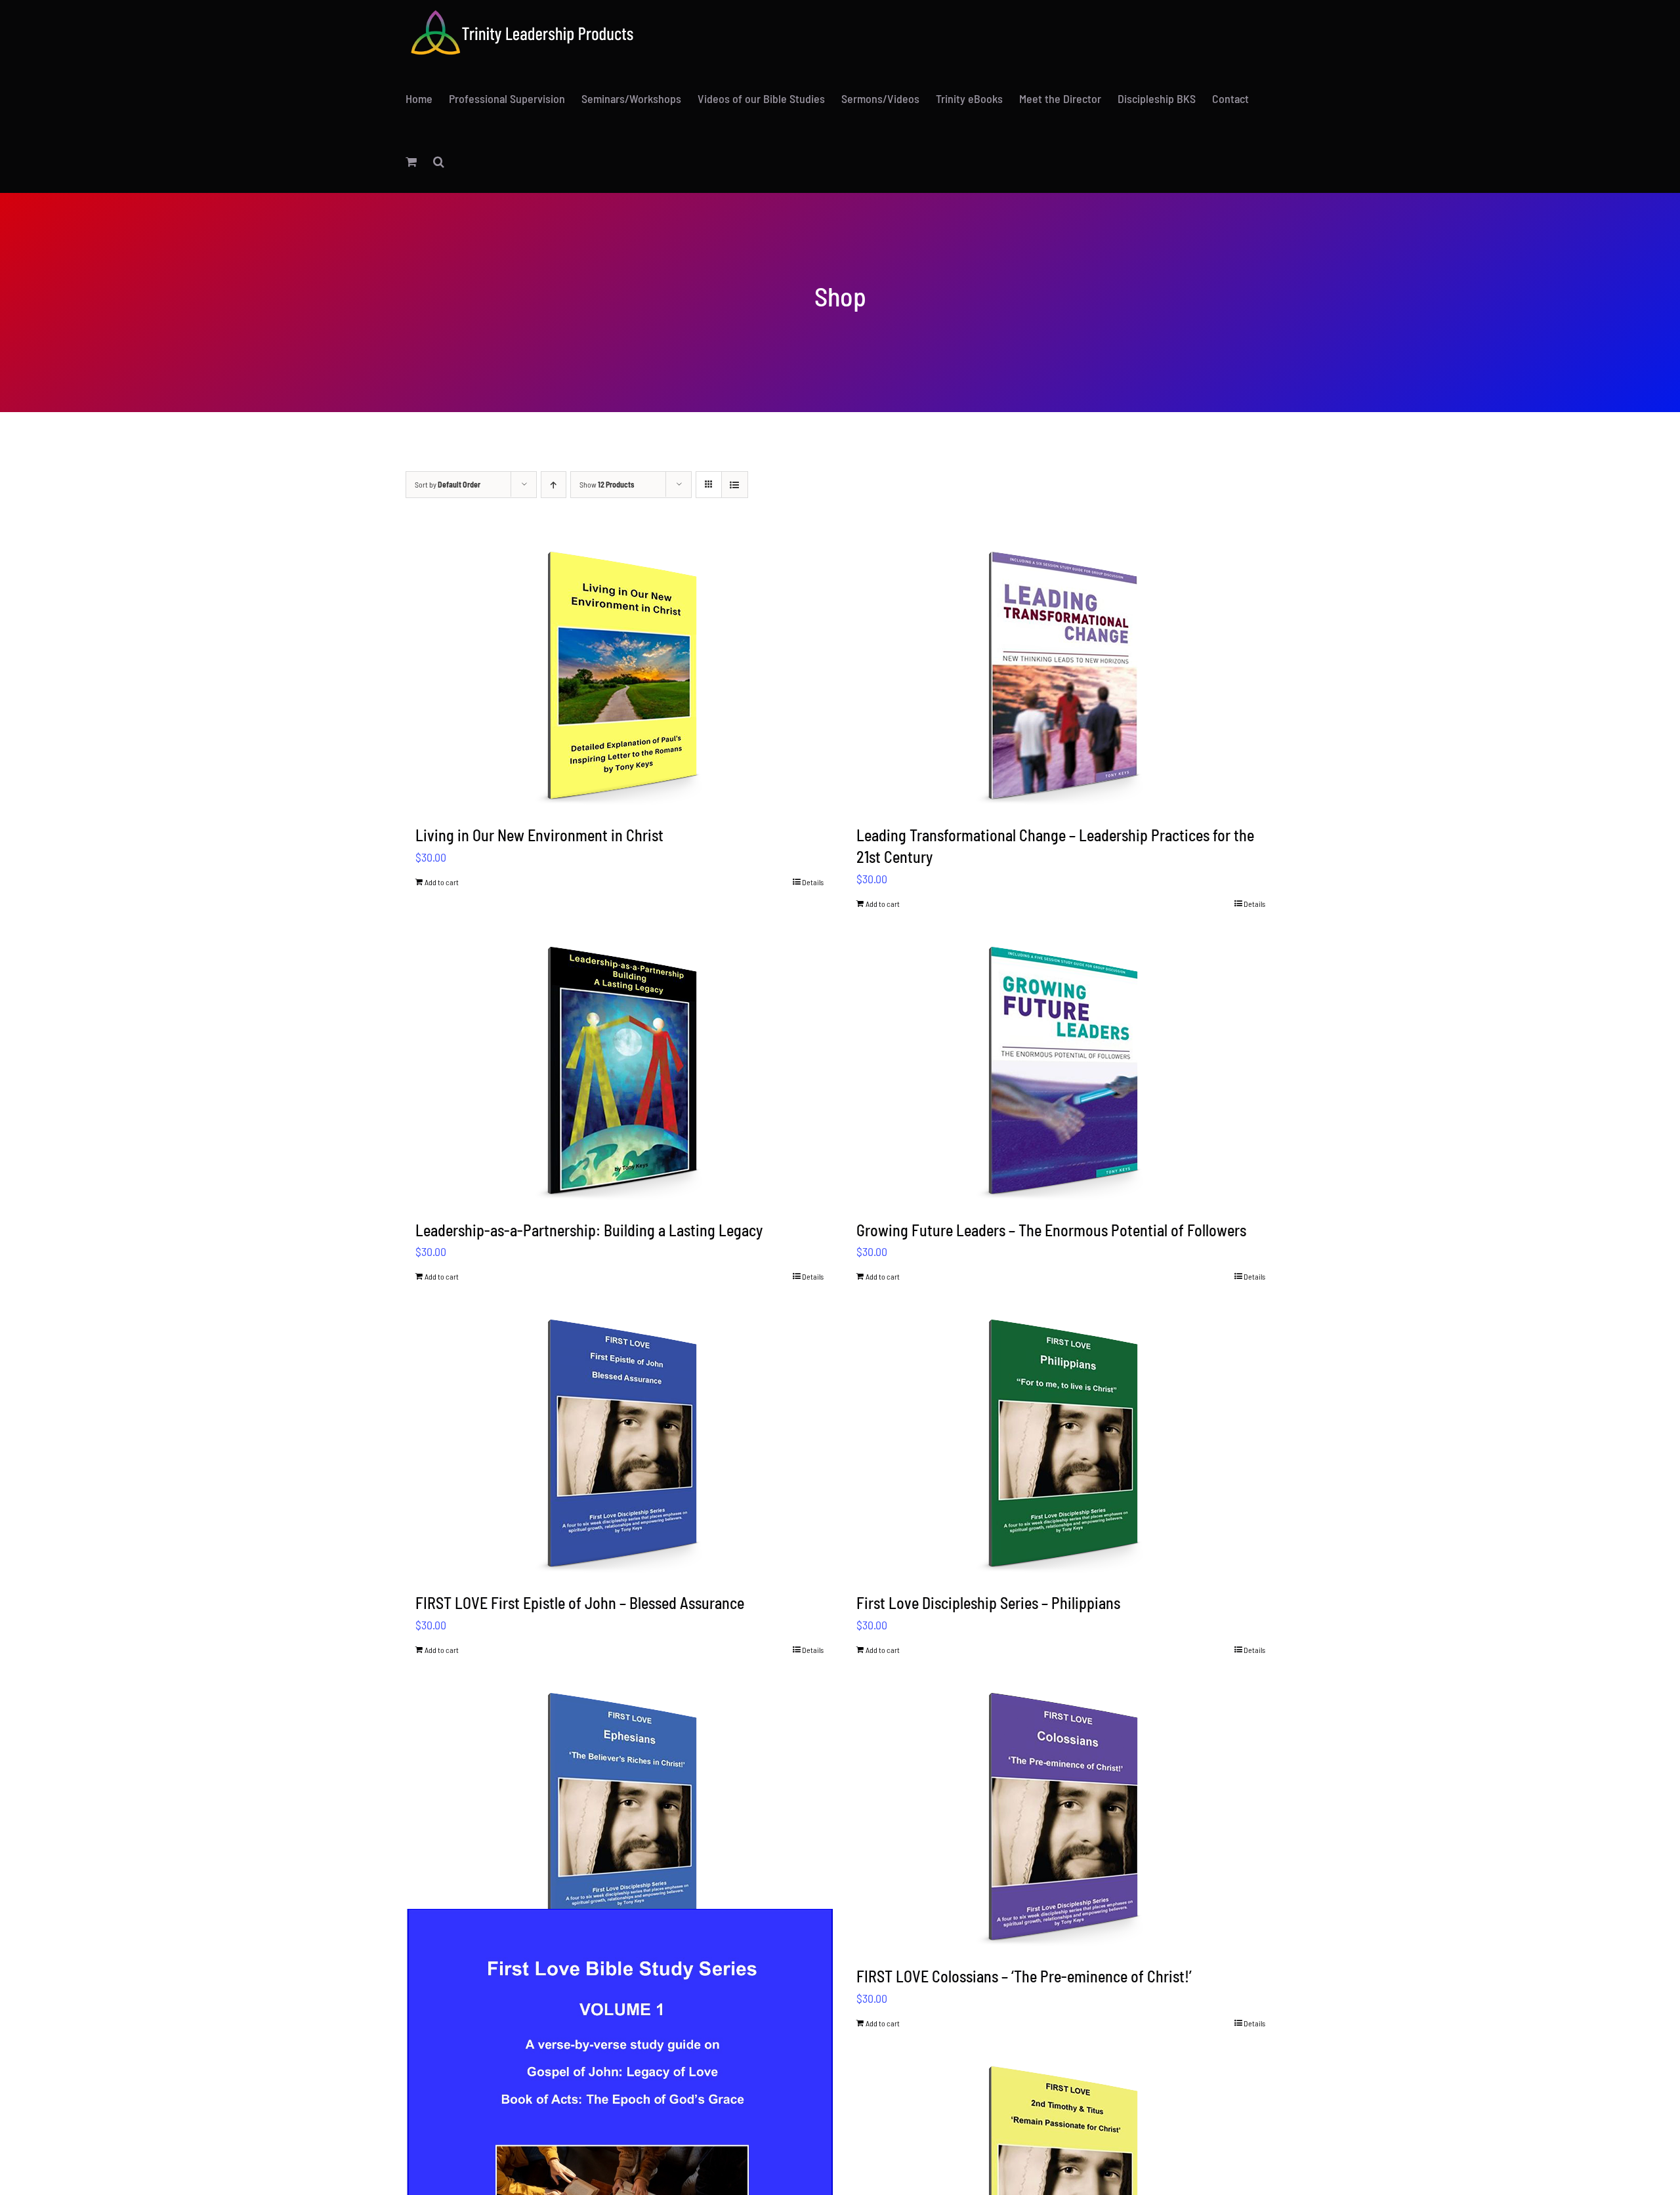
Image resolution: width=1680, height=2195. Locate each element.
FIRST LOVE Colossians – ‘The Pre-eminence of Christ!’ (1024, 1976)
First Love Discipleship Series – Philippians (988, 1603)
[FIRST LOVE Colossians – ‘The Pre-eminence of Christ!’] (1061, 1816)
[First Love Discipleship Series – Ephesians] (620, 1816)
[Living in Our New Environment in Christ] (620, 675)
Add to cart (442, 882)
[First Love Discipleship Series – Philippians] (1061, 1442)
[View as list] (735, 485)
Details (813, 882)
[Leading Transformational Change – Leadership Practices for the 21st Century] (1061, 675)
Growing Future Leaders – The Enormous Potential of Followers (1051, 1230)
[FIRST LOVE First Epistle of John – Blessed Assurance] (620, 1442)
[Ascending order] (554, 485)
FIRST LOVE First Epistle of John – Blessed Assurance (580, 1603)
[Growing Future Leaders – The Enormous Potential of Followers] (1061, 1070)
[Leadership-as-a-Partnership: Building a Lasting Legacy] (620, 1070)
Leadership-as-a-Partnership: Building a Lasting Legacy (589, 1230)
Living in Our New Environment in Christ (539, 835)
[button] (439, 161)
